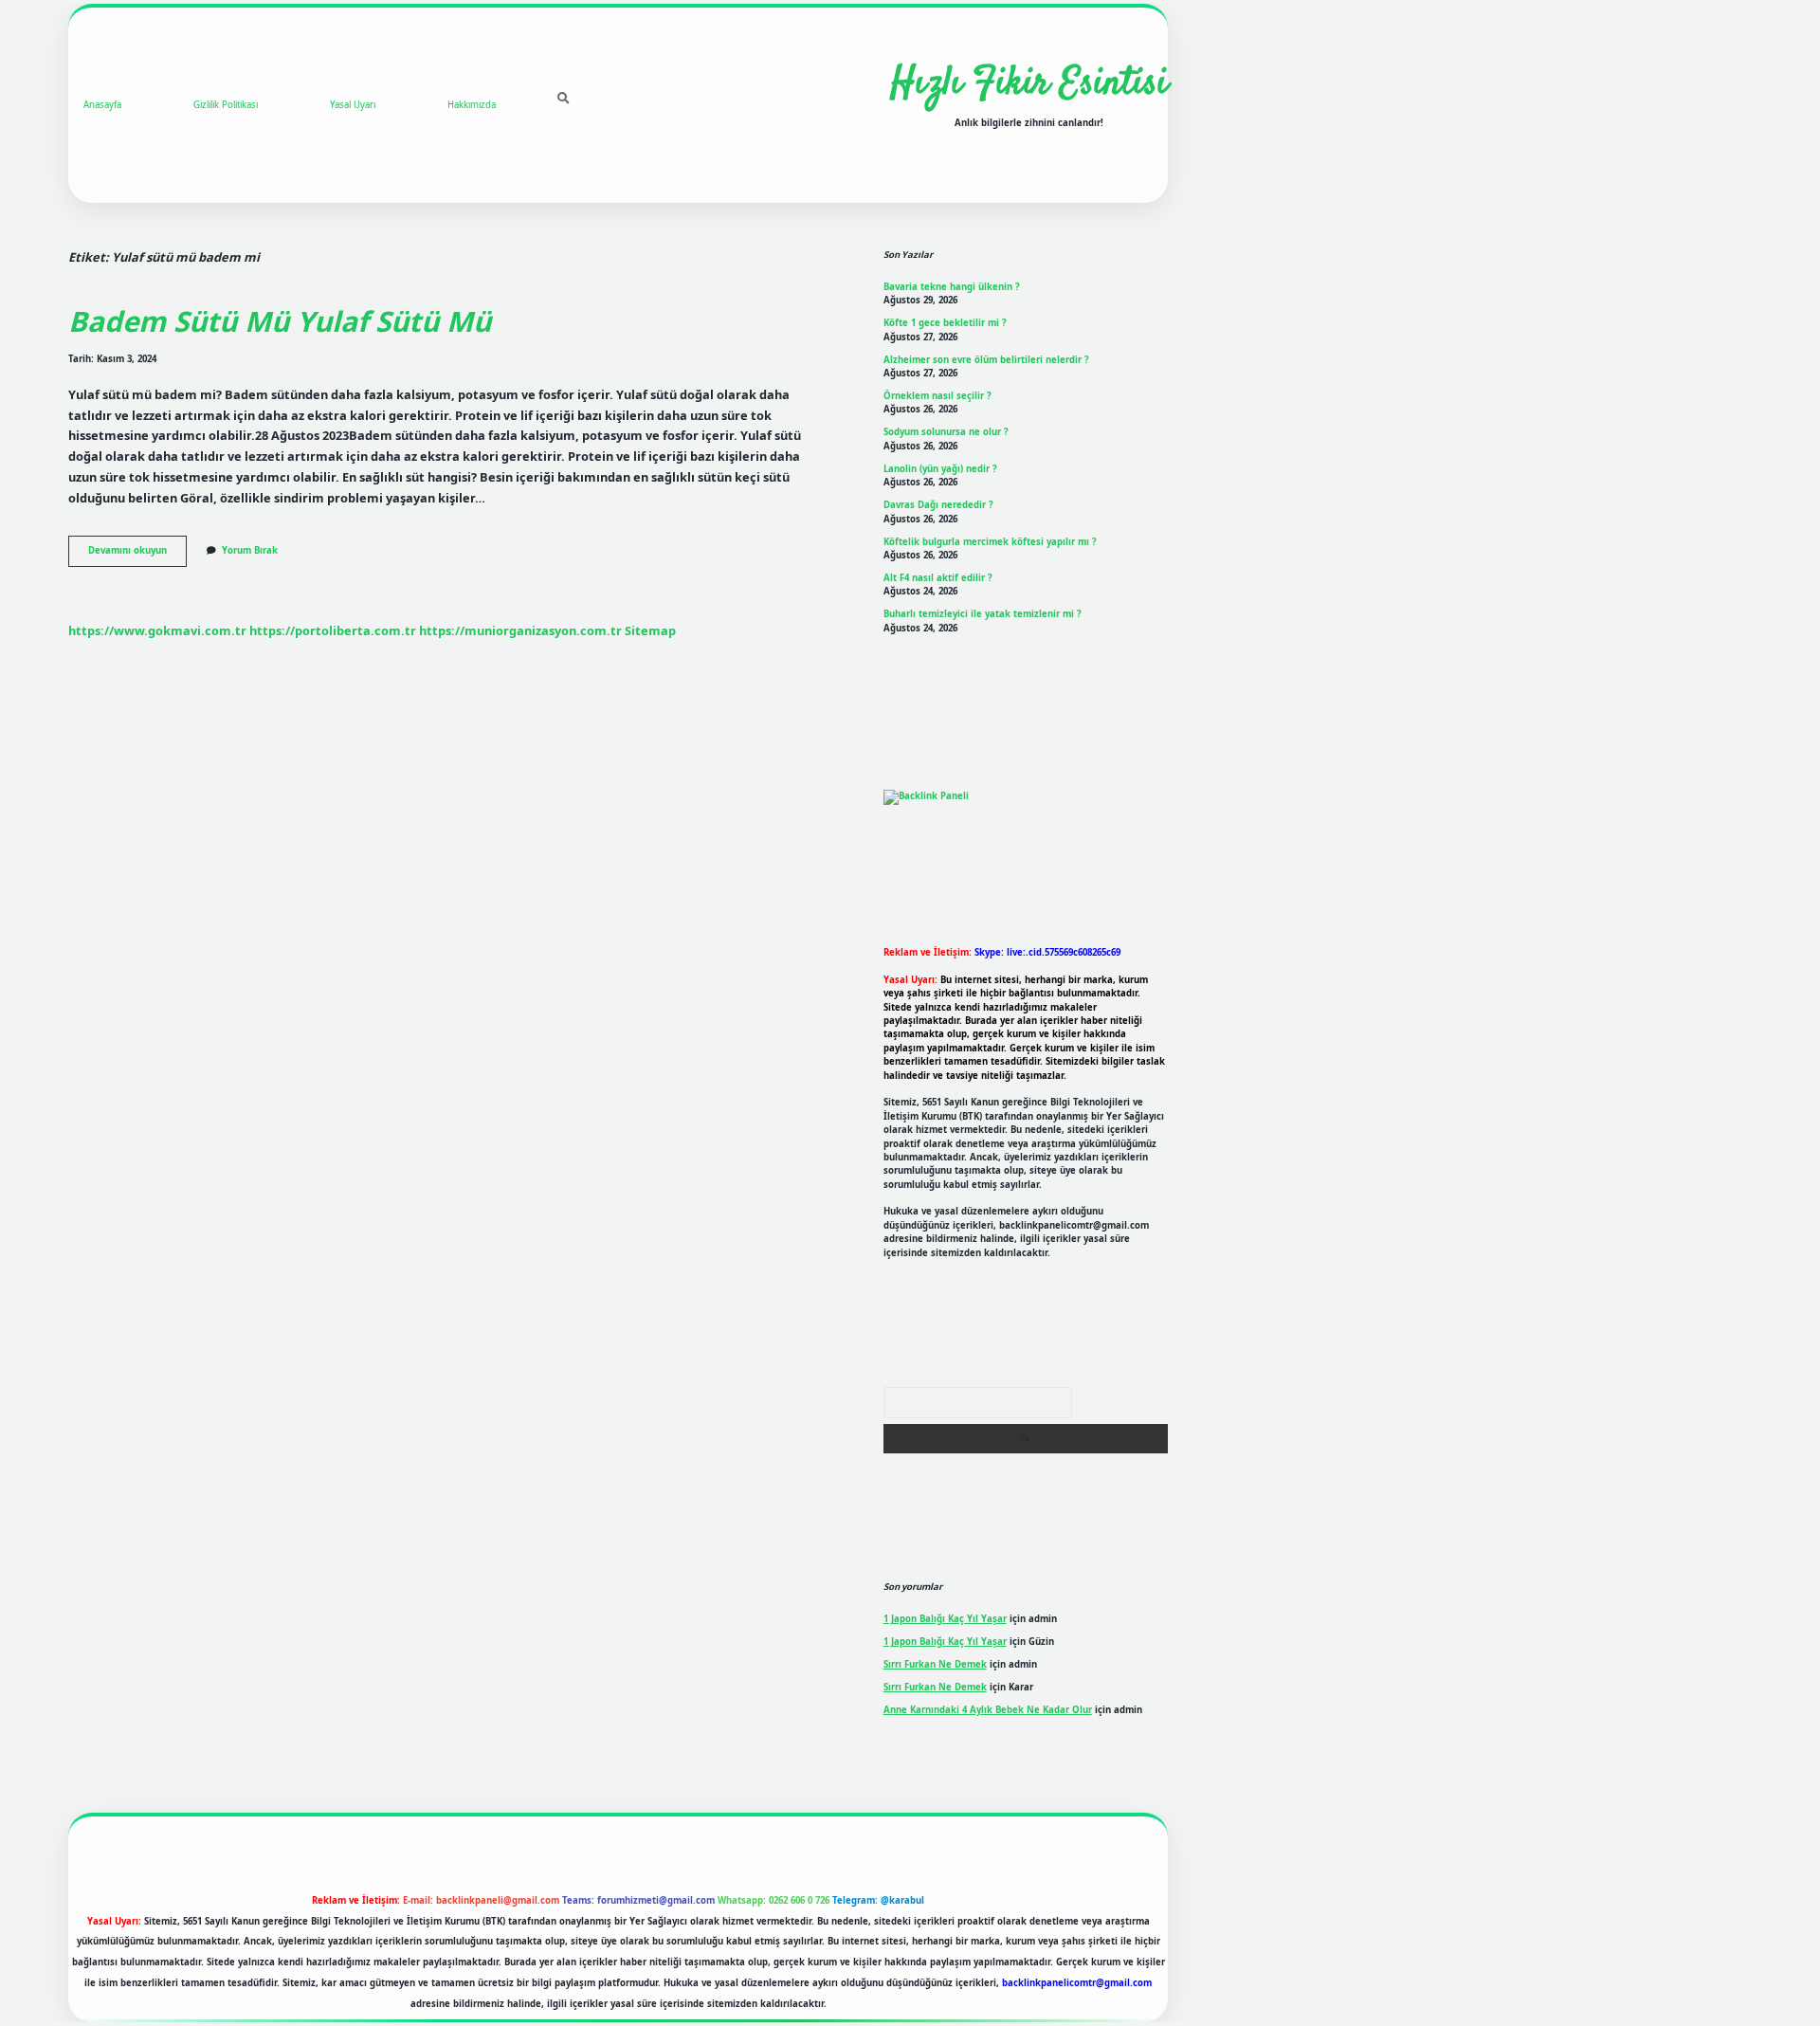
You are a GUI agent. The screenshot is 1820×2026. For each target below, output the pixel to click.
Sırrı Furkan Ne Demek (935, 1664)
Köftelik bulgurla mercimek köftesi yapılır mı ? (990, 542)
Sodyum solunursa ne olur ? (946, 432)
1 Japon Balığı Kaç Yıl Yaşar (945, 1619)
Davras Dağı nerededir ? (938, 505)
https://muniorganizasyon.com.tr (520, 630)
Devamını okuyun (137, 555)
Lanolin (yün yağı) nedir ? (940, 469)
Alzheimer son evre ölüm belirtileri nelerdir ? (986, 360)
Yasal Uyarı (353, 105)
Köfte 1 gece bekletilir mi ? (945, 323)
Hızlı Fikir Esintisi (1029, 84)
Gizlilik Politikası (226, 105)
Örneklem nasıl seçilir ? (937, 396)
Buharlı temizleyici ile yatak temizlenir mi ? (983, 614)
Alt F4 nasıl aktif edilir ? (938, 578)
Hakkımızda (472, 105)
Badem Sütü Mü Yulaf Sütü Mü (280, 321)
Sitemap (650, 630)
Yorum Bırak (250, 550)
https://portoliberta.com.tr (333, 630)
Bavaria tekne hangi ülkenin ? (952, 287)
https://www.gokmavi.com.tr (157, 630)
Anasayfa (102, 105)
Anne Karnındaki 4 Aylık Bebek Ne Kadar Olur (988, 1710)
